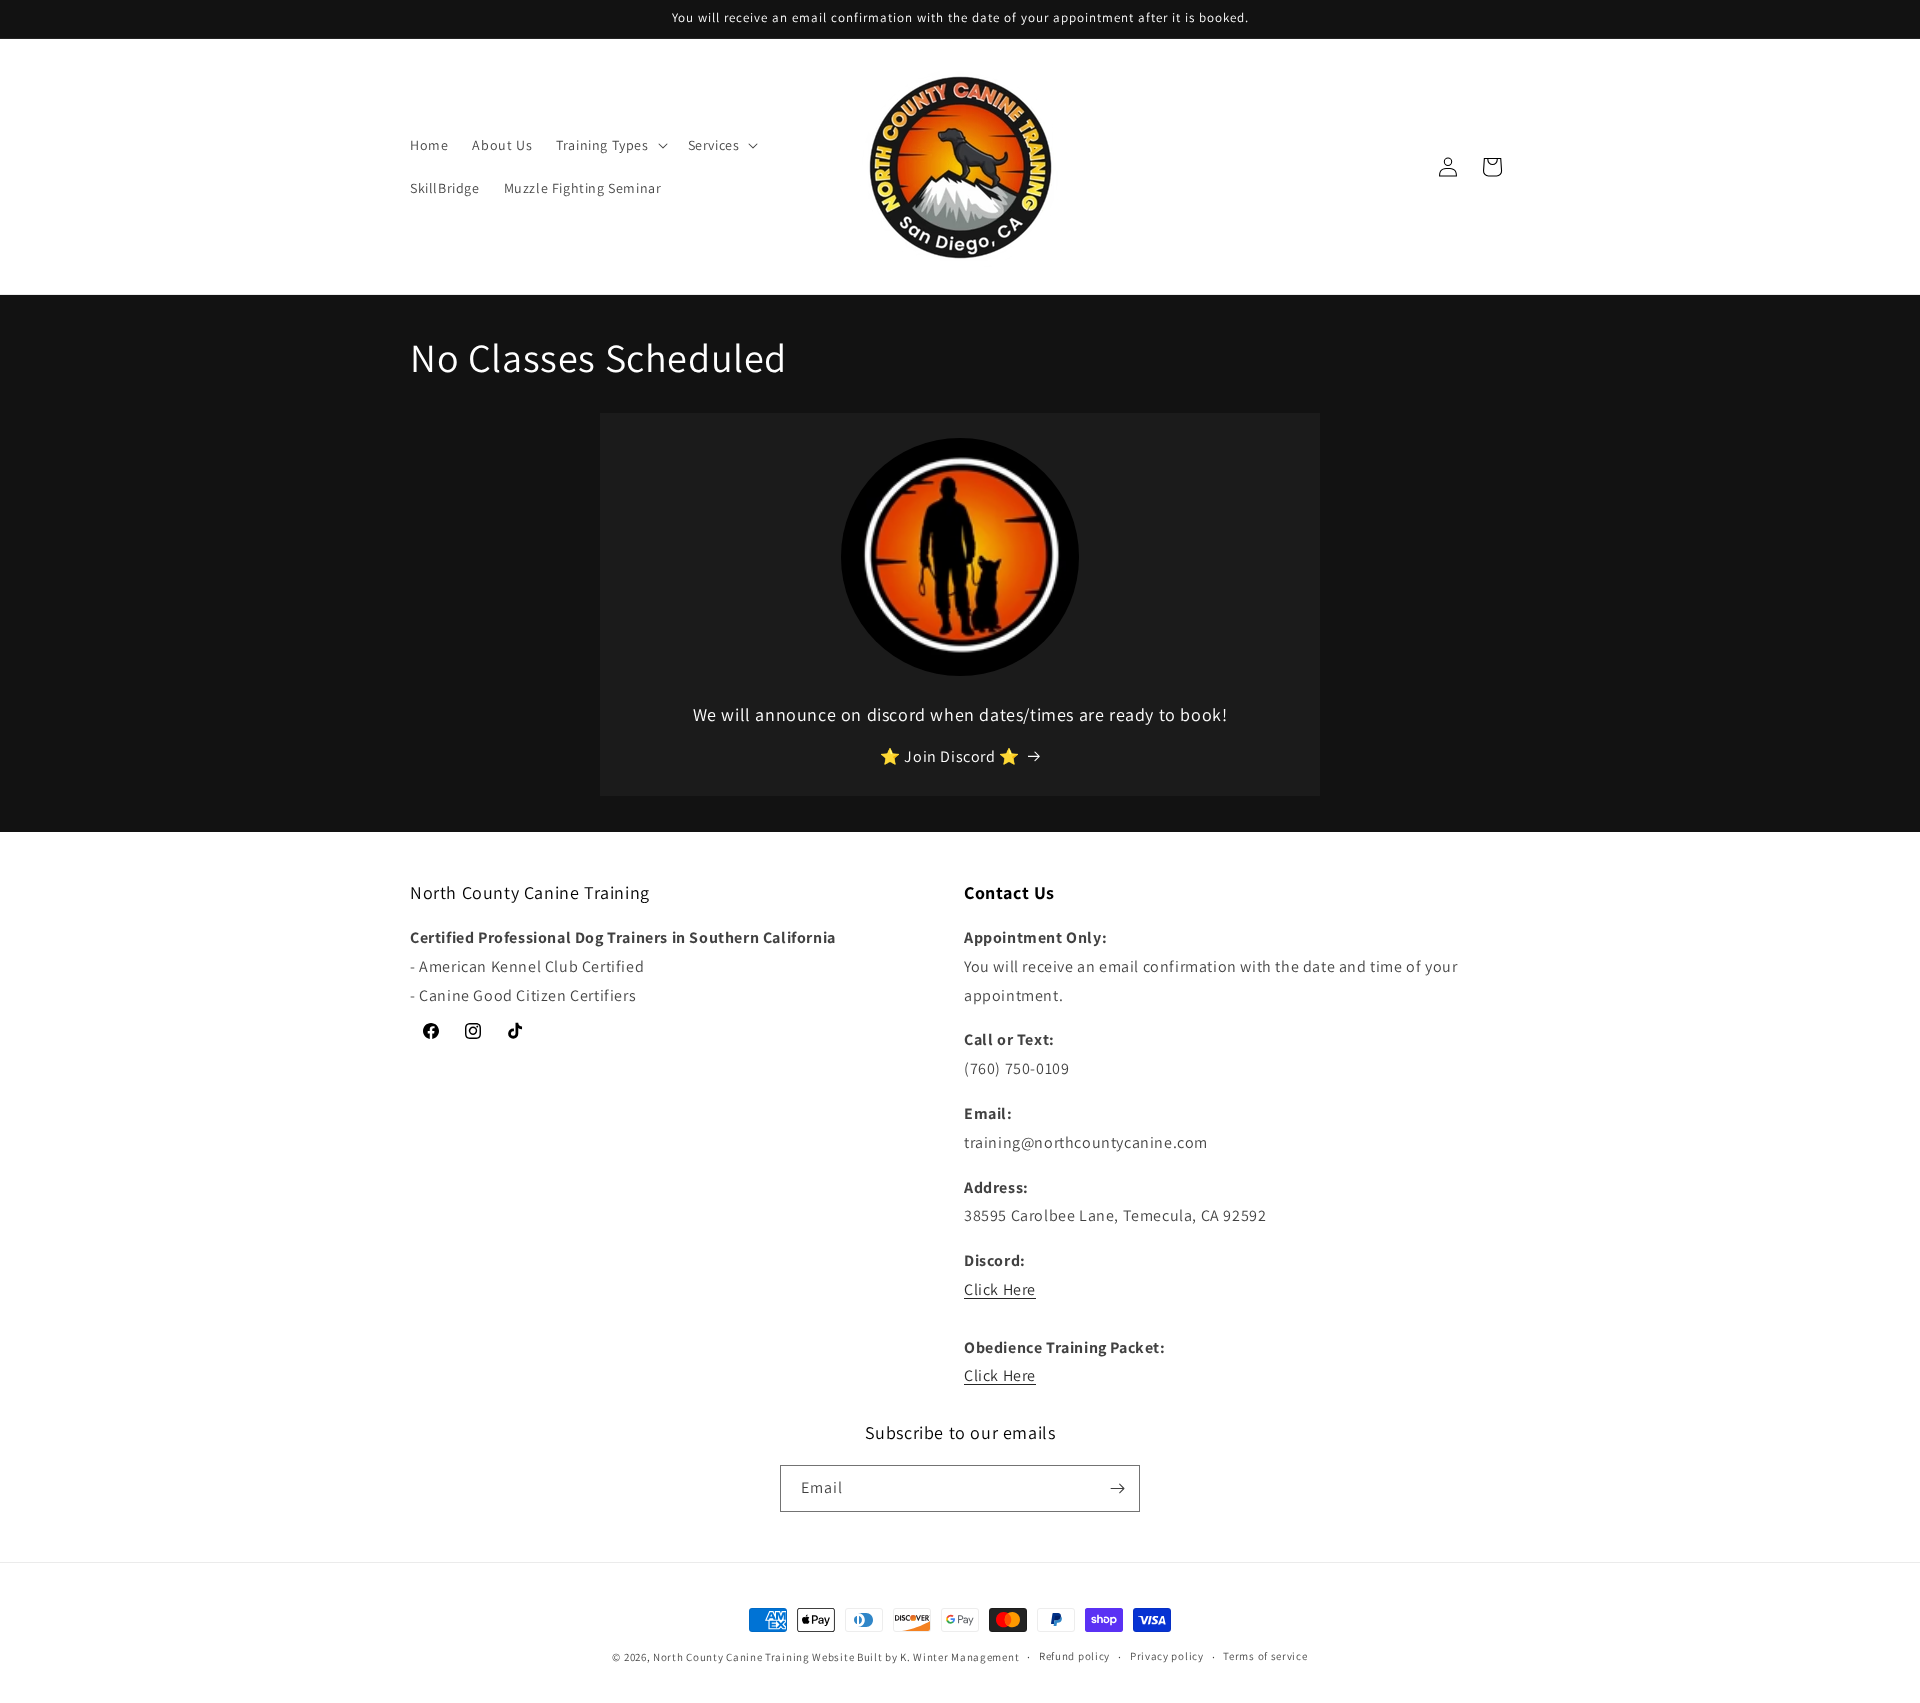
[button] (609, 145)
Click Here (1000, 1289)
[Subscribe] (1117, 1488)
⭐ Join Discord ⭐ (950, 756)
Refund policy (1074, 1656)
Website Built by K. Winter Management (915, 1657)
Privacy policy (1167, 1656)
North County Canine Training (731, 1657)
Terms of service (1265, 1656)
